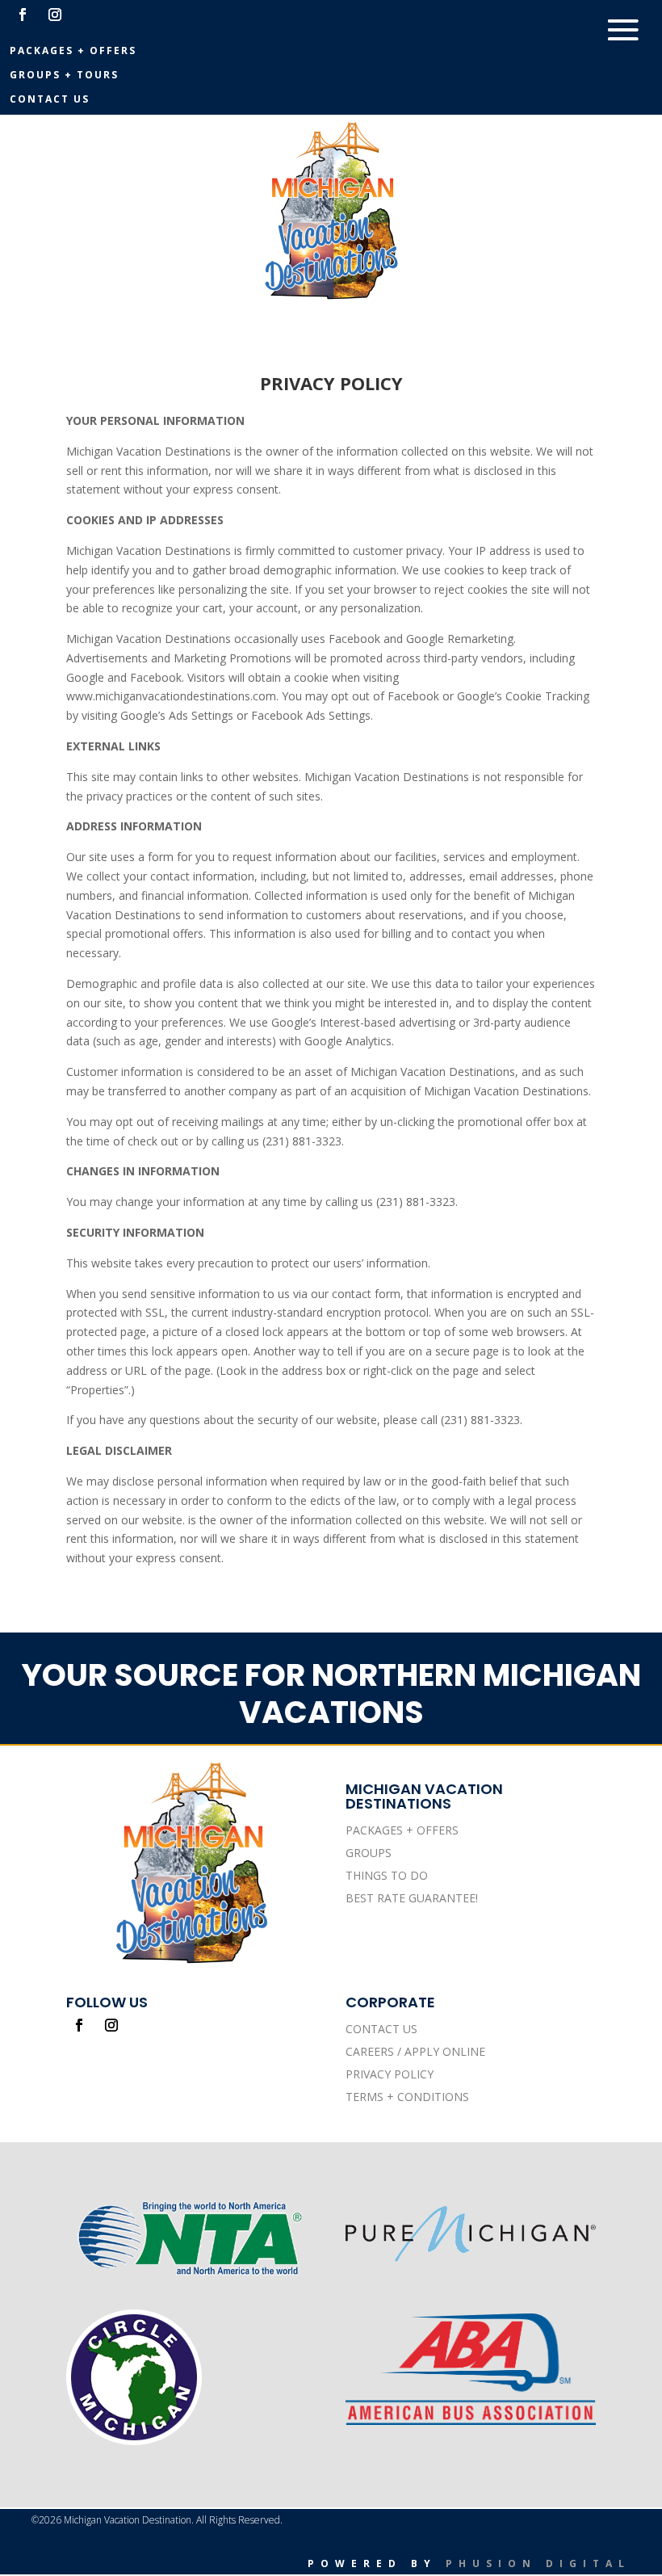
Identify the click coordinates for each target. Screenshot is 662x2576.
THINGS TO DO (387, 1875)
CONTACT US (381, 2029)
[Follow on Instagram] (55, 15)
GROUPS (369, 1853)
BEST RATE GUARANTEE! (412, 1898)
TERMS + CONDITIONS (407, 2097)
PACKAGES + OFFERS (402, 1830)
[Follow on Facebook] (23, 15)
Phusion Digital (538, 2563)
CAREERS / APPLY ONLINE (415, 2051)
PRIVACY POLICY (390, 2074)
